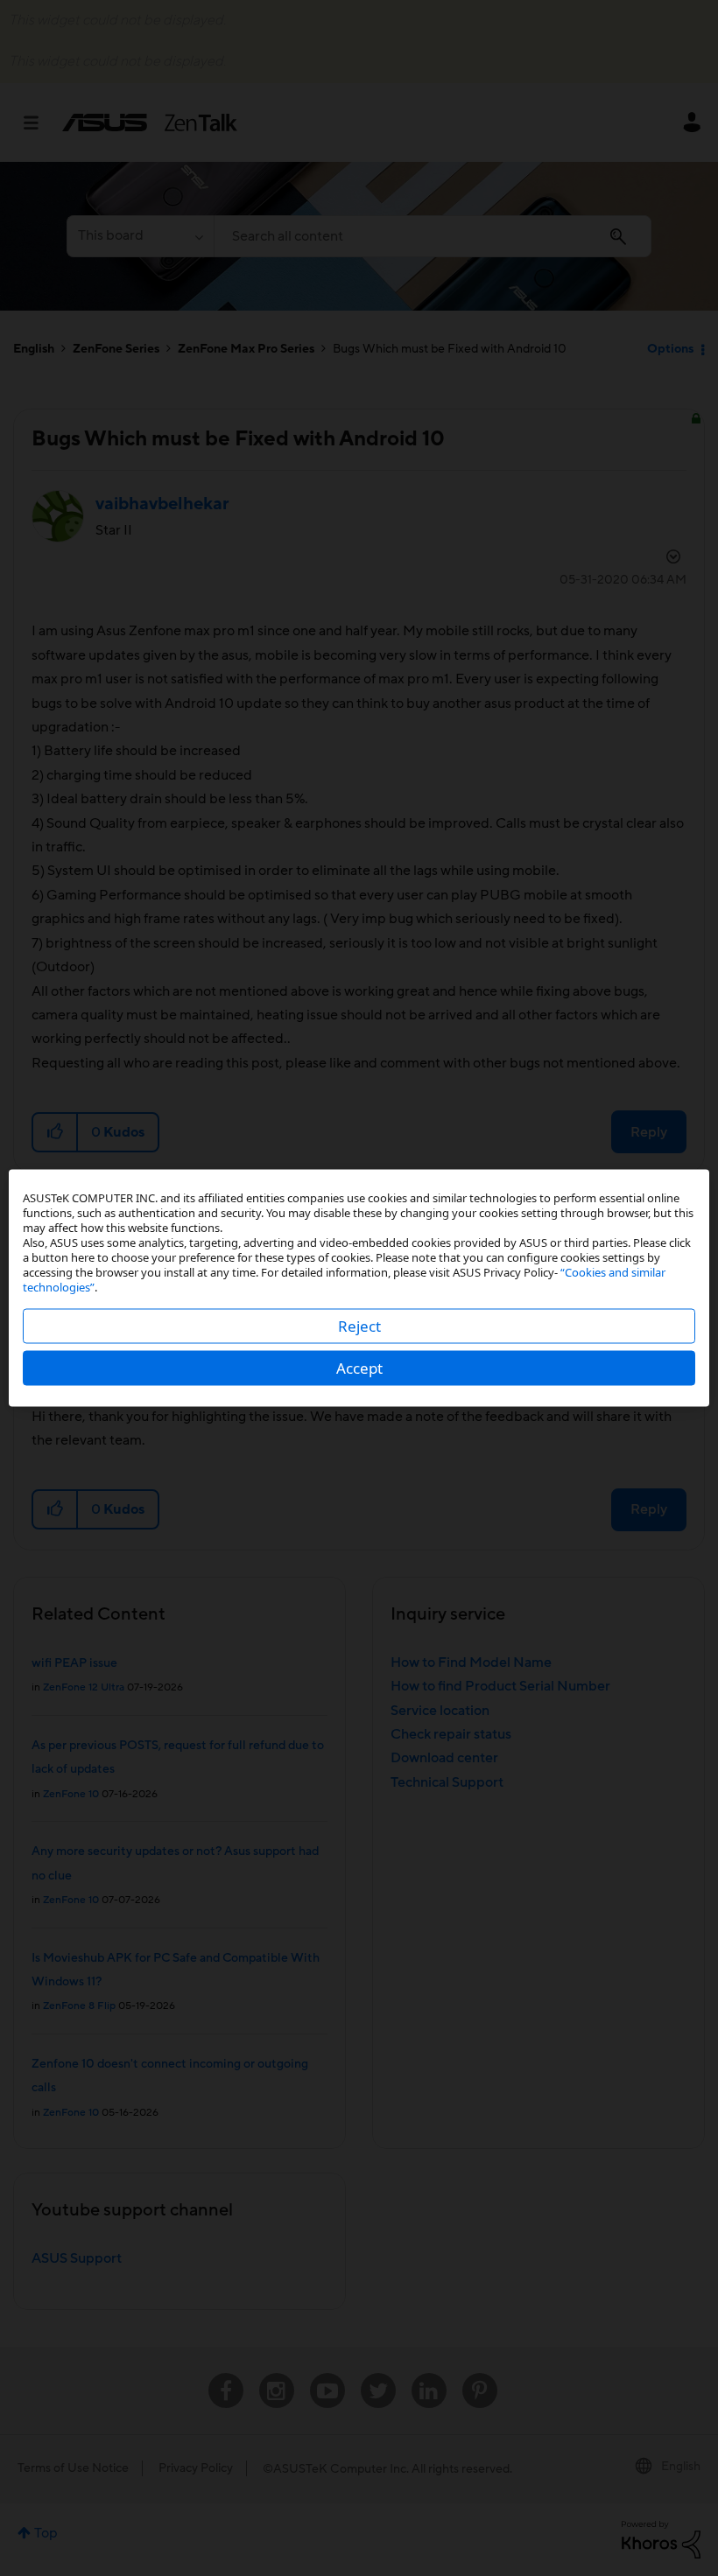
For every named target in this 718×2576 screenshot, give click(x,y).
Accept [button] (359, 1368)
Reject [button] (359, 1326)
